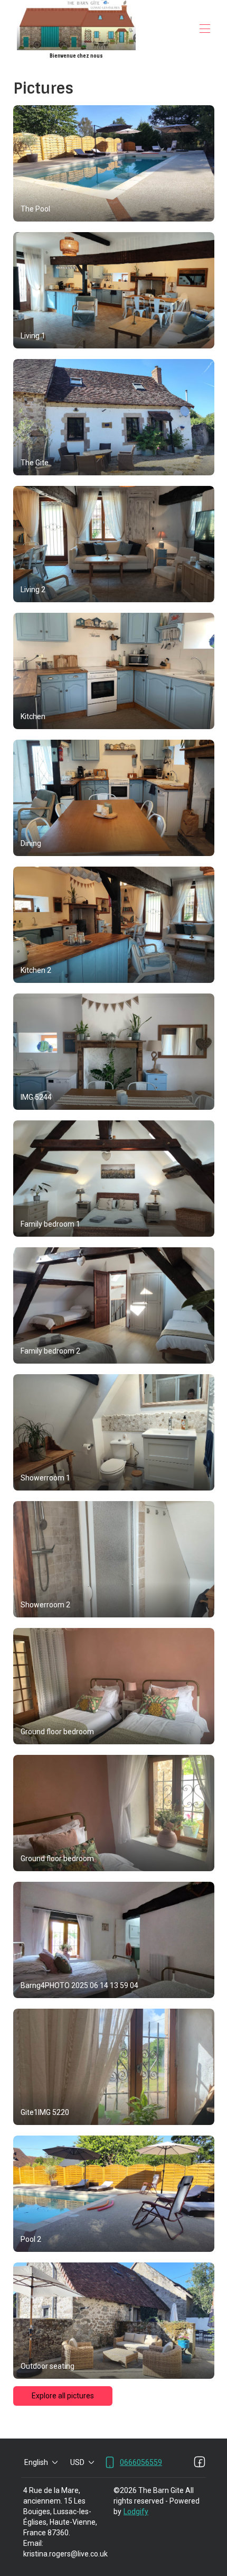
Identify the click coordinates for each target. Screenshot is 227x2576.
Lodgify (136, 2511)
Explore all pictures (63, 2396)
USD (77, 2462)
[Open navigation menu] (205, 29)
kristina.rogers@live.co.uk (65, 2554)
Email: (33, 2543)
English (36, 2462)
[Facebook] (200, 2462)
